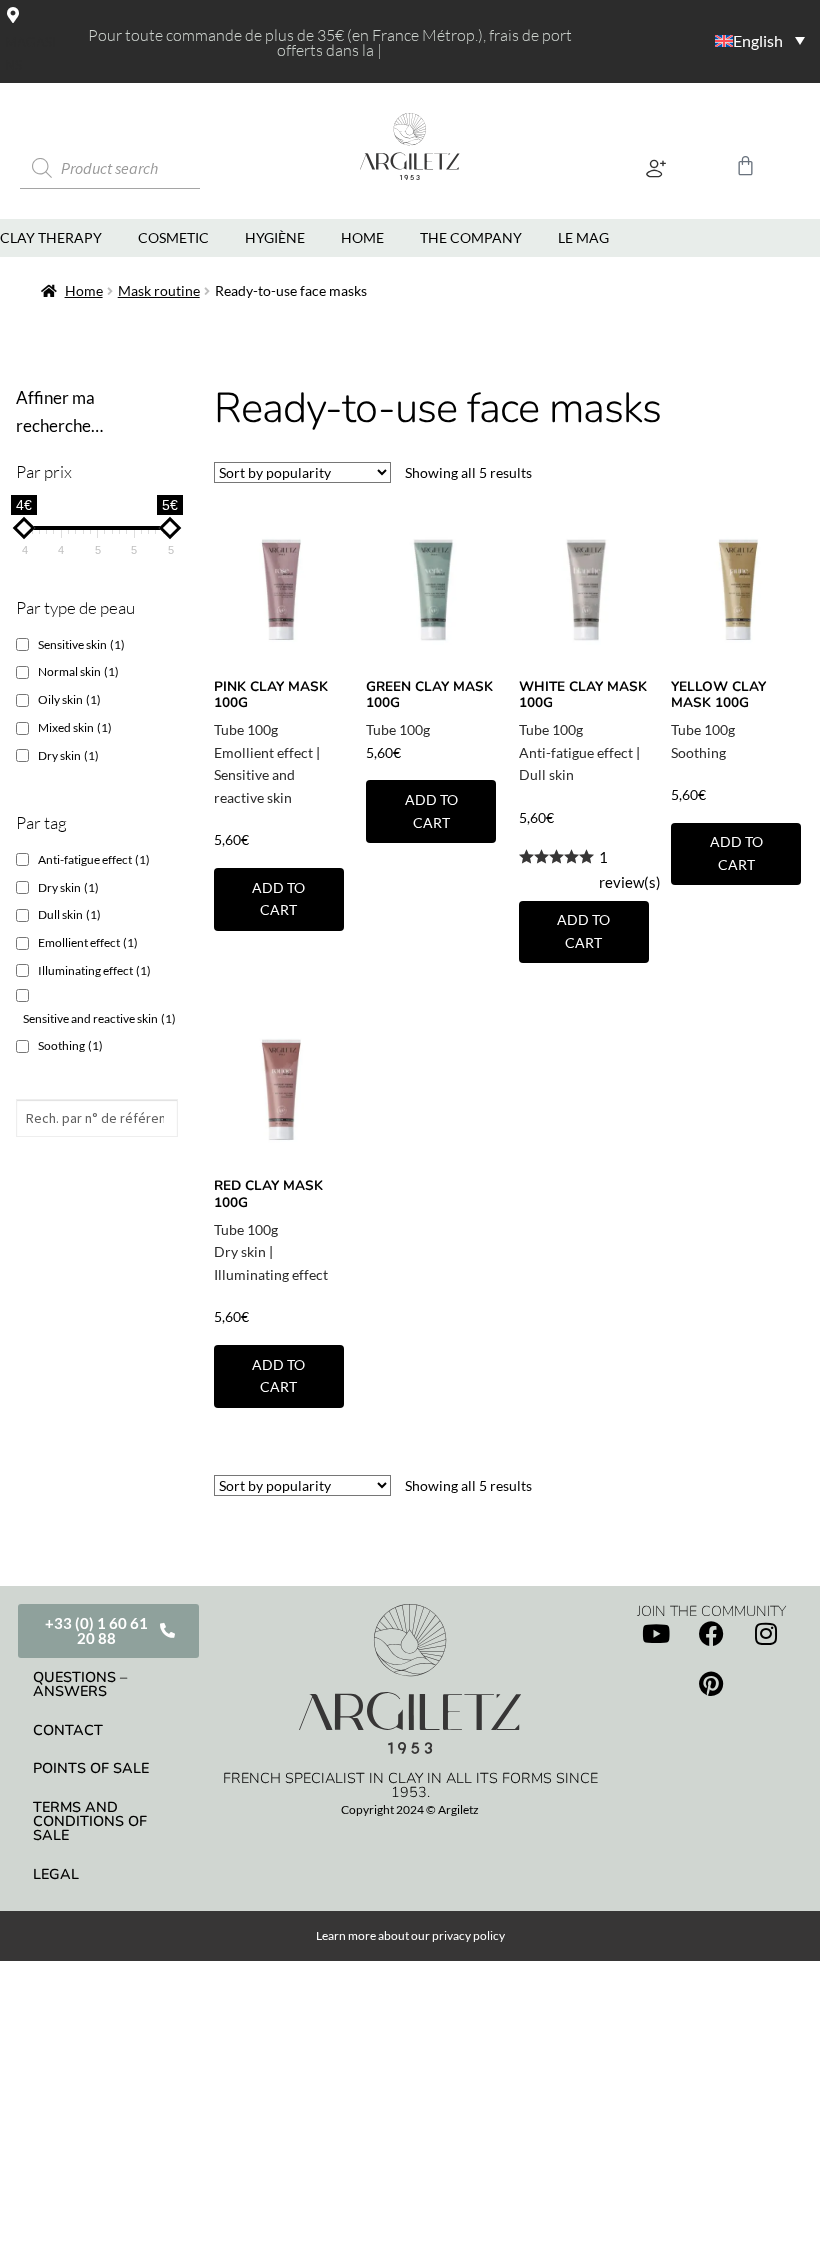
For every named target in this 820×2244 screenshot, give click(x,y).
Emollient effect (263, 752)
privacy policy (468, 1935)
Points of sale (91, 1768)
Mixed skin (75, 727)
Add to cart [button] (278, 899)
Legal (56, 1874)
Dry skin (240, 1251)
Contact (68, 1730)
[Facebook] (711, 1633)
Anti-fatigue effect (576, 752)
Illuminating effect (271, 1274)
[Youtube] (656, 1633)
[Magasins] (13, 15)
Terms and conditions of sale (90, 1821)
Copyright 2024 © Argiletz (410, 1809)
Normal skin (78, 671)
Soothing (698, 752)
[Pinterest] (711, 1683)
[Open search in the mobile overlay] (135, 168)
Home (84, 290)
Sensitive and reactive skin (99, 1018)
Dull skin (546, 774)
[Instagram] (766, 1633)
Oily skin (69, 699)
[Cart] (745, 165)
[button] (655, 168)
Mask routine (159, 290)
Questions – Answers (80, 1684)
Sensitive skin (81, 644)
